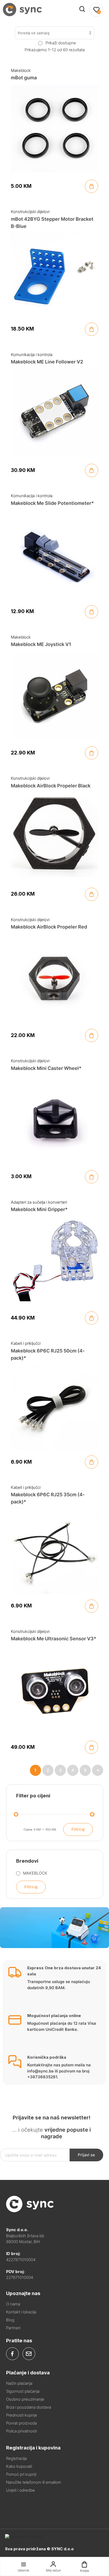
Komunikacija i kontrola (32, 355)
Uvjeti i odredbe (21, 2490)
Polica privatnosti (21, 2431)
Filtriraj (78, 1829)
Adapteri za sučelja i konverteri (39, 1202)
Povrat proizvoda (21, 2423)
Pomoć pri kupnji (21, 2474)
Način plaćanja (19, 2383)
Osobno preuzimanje (25, 2399)
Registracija (16, 2458)
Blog (10, 2320)
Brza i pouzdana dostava (29, 2407)
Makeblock (21, 70)
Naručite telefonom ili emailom (34, 2482)
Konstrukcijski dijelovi (30, 212)
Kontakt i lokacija (21, 2312)
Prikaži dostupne (61, 43)
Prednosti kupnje (22, 2415)
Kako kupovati (19, 2466)
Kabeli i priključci (26, 1343)
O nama (13, 2304)
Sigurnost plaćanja (23, 2391)
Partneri (13, 2328)
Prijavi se (86, 2155)
